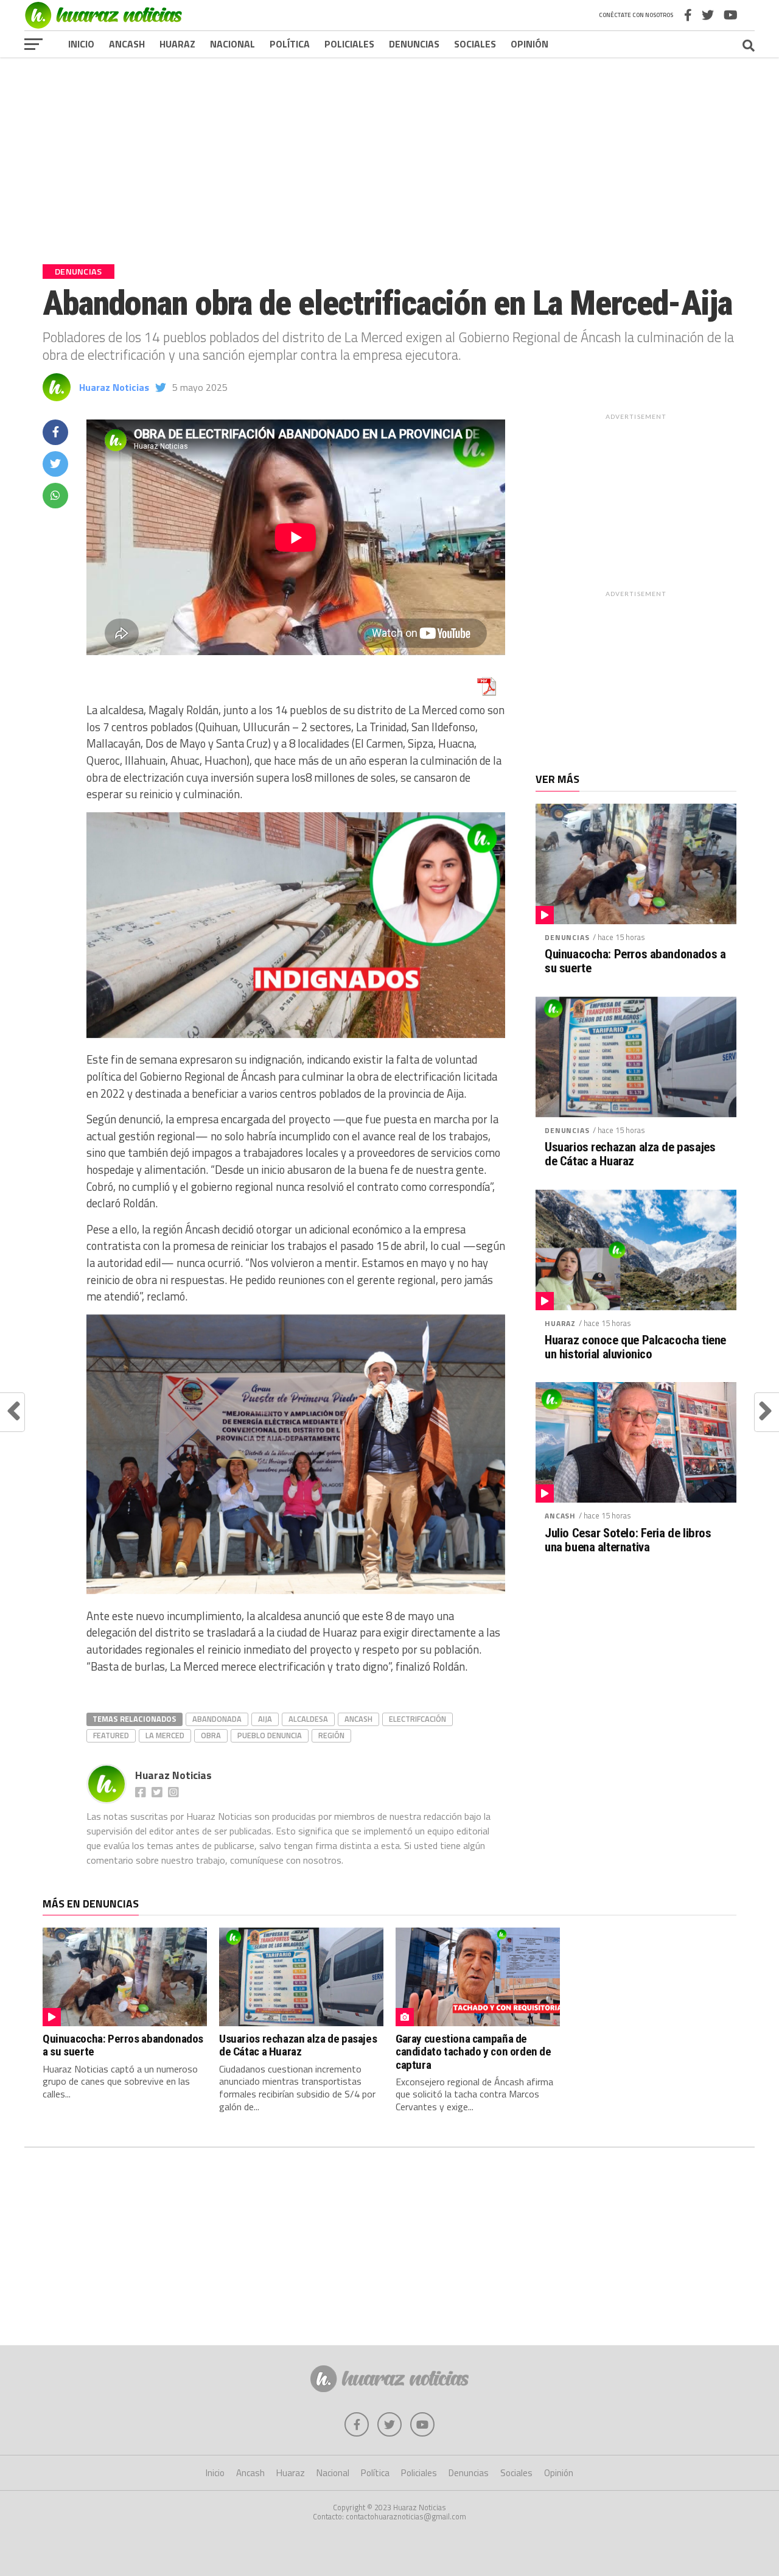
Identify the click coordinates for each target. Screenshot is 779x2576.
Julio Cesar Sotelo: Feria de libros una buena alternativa (628, 1540)
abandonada (217, 1719)
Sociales (475, 44)
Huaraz (177, 44)
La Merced (165, 1735)
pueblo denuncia (270, 1735)
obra (211, 1735)
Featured (111, 1735)
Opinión (529, 44)
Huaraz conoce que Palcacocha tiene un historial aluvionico (635, 1347)
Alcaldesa (308, 1719)
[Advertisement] (389, 152)
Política (290, 44)
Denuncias (414, 44)
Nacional (232, 44)
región (331, 1735)
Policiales (349, 44)
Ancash (127, 44)
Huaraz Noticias (114, 387)
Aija (265, 1719)
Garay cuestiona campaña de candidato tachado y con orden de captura (473, 2051)
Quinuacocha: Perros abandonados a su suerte (635, 961)
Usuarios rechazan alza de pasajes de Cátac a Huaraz (630, 1154)
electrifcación (417, 1719)
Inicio (81, 44)
